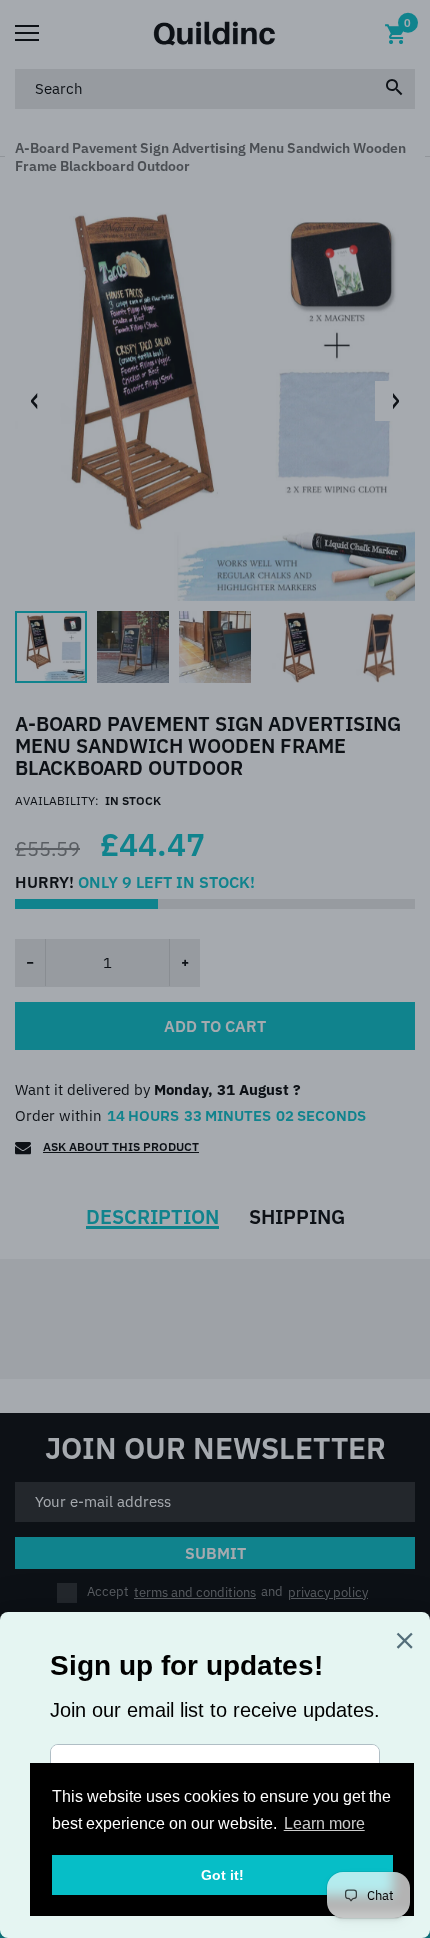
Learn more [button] (324, 1823)
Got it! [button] (222, 1875)
